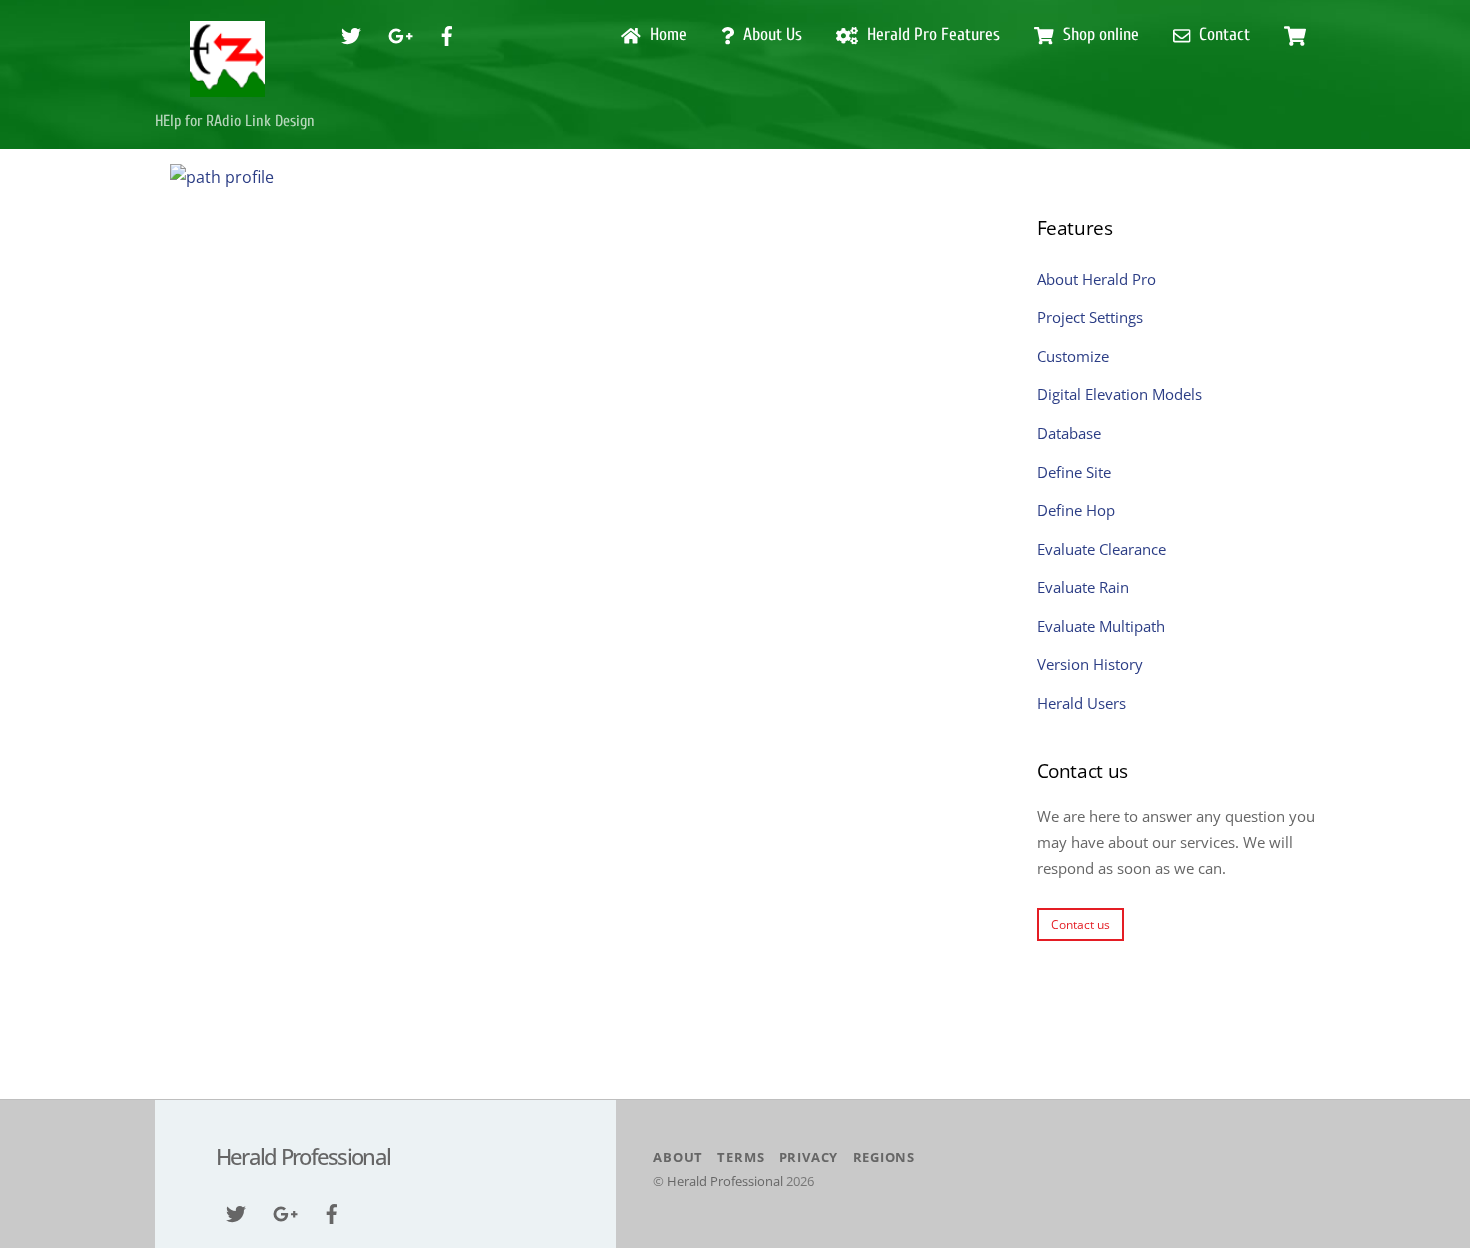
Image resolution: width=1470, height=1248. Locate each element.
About (678, 1157)
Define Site (1074, 472)
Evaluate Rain (1083, 587)
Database (1069, 433)
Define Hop (1076, 510)
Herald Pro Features (931, 34)
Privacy (808, 1157)
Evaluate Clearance (1101, 549)
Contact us (1080, 924)
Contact (1222, 34)
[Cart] (1295, 36)
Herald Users (1081, 703)
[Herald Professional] (227, 88)
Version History (1090, 664)
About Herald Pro (1096, 279)
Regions (884, 1157)
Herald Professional (725, 1181)
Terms (740, 1157)
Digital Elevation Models (1119, 394)
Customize (1073, 356)
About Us (770, 34)
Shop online (1099, 34)
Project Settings (1090, 317)
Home (666, 34)
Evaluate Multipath (1101, 626)
